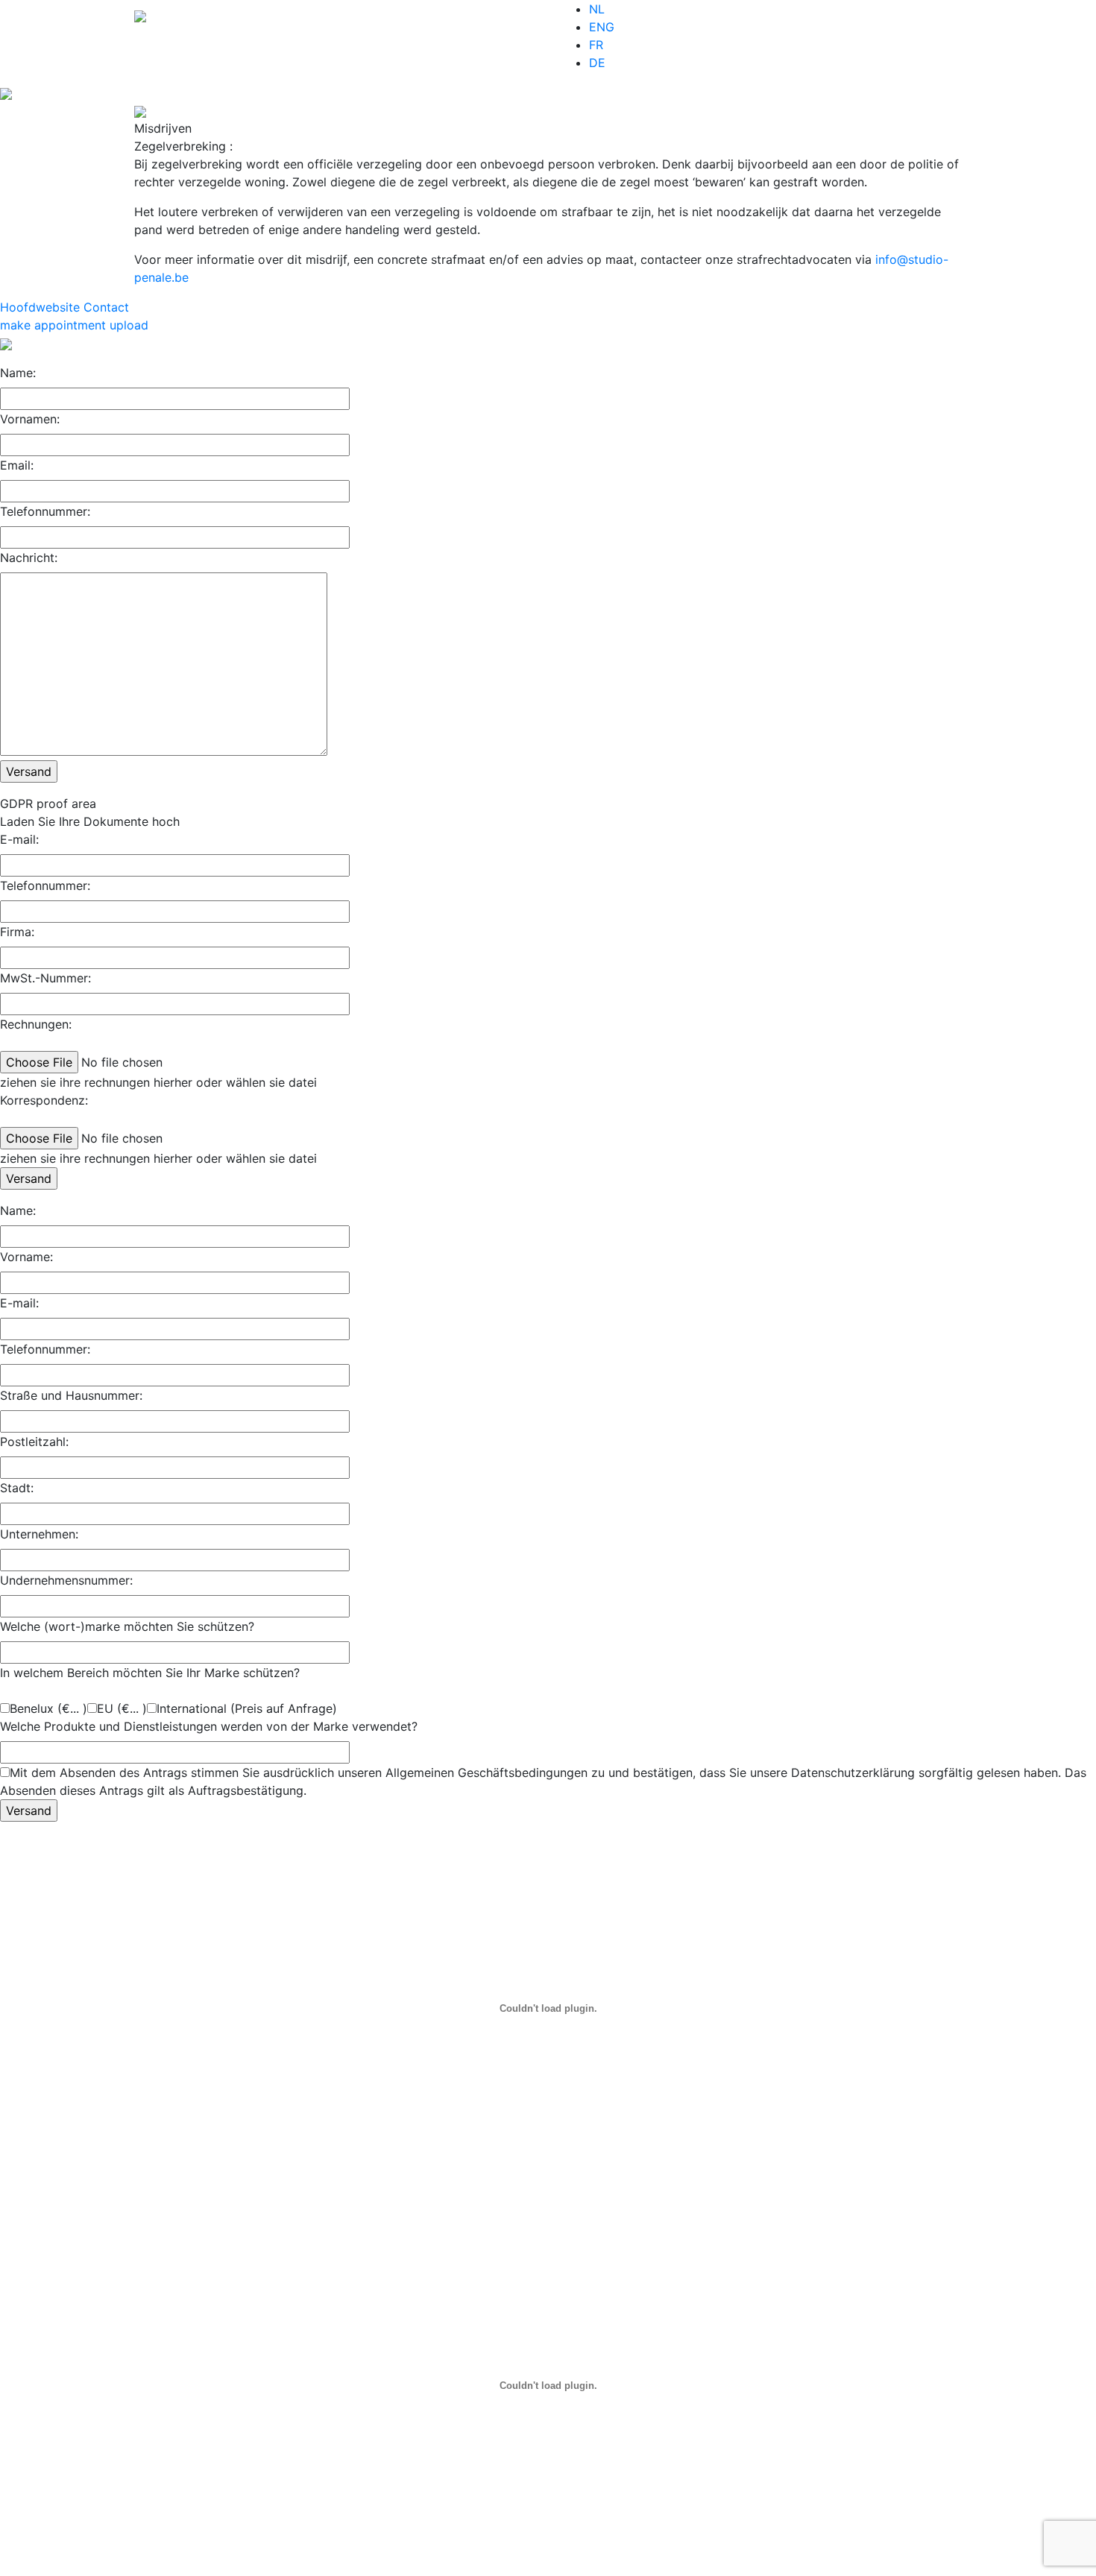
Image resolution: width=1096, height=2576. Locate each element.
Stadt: (17, 1488)
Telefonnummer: (45, 511)
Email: (17, 465)
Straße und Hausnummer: (71, 1395)
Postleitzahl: (34, 1442)
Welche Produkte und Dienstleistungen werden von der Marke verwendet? (209, 1726)
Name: (18, 373)
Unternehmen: (39, 1534)
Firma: (17, 932)
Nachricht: (29, 558)
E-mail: (19, 839)
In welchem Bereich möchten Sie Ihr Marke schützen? (150, 1673)
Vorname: (26, 1257)
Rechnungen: (36, 1024)
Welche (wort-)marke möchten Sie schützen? (127, 1626)
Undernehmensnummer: (66, 1580)
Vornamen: (30, 419)
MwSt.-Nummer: (45, 978)
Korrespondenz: (44, 1100)
